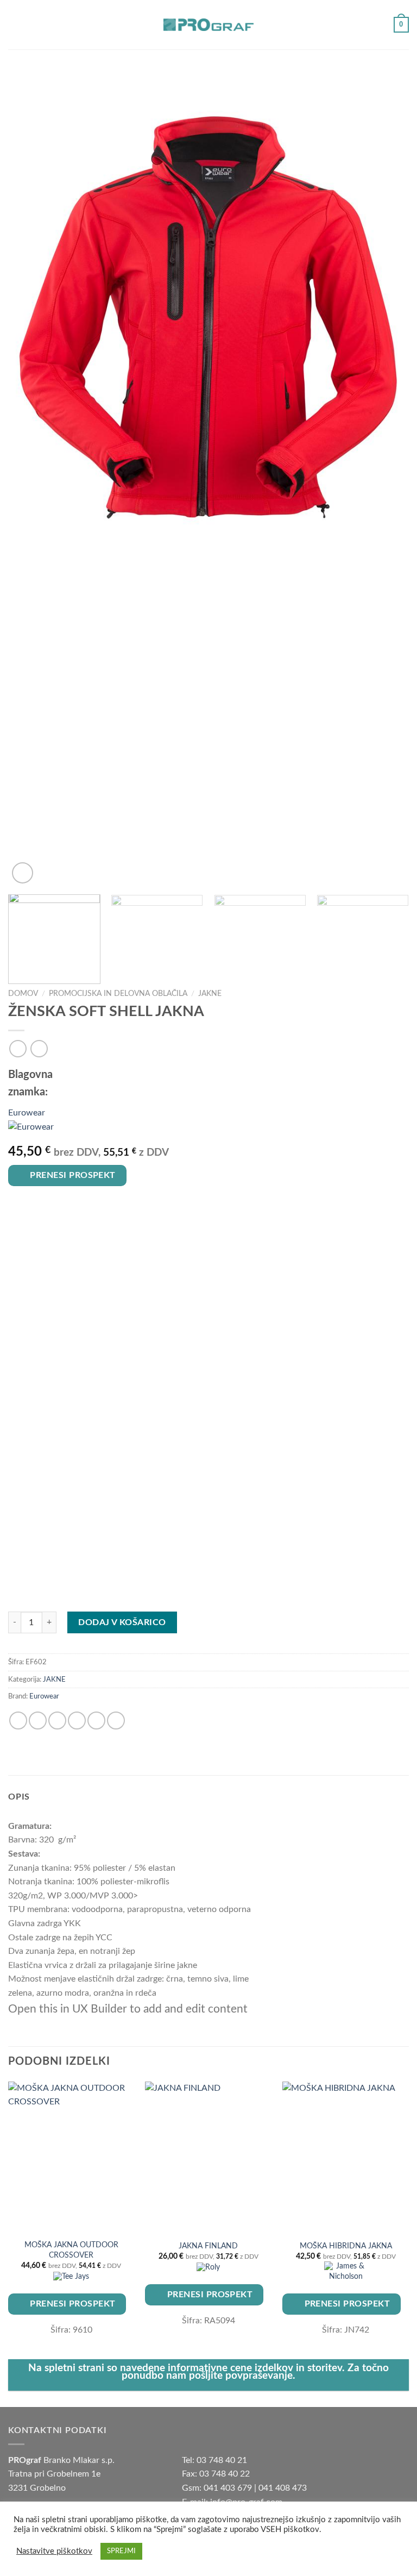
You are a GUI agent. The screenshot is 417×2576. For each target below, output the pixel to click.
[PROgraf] (208, 25)
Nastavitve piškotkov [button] (54, 2551)
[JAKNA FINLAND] (208, 2157)
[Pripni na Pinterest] (96, 1721)
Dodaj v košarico (122, 1622)
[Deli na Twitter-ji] (57, 1721)
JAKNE (210, 994)
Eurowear (27, 1113)
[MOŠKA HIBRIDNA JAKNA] (346, 2157)
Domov (23, 994)
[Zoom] (23, 873)
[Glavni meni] (15, 25)
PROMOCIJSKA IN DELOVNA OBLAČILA (118, 994)
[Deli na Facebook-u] (38, 1721)
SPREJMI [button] (121, 2551)
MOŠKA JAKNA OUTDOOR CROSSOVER (71, 2250)
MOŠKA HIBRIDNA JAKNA (346, 2246)
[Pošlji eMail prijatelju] (77, 1721)
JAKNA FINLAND (208, 2246)
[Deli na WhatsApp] (18, 1721)
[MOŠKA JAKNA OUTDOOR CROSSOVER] (71, 2157)
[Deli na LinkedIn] (116, 1721)
